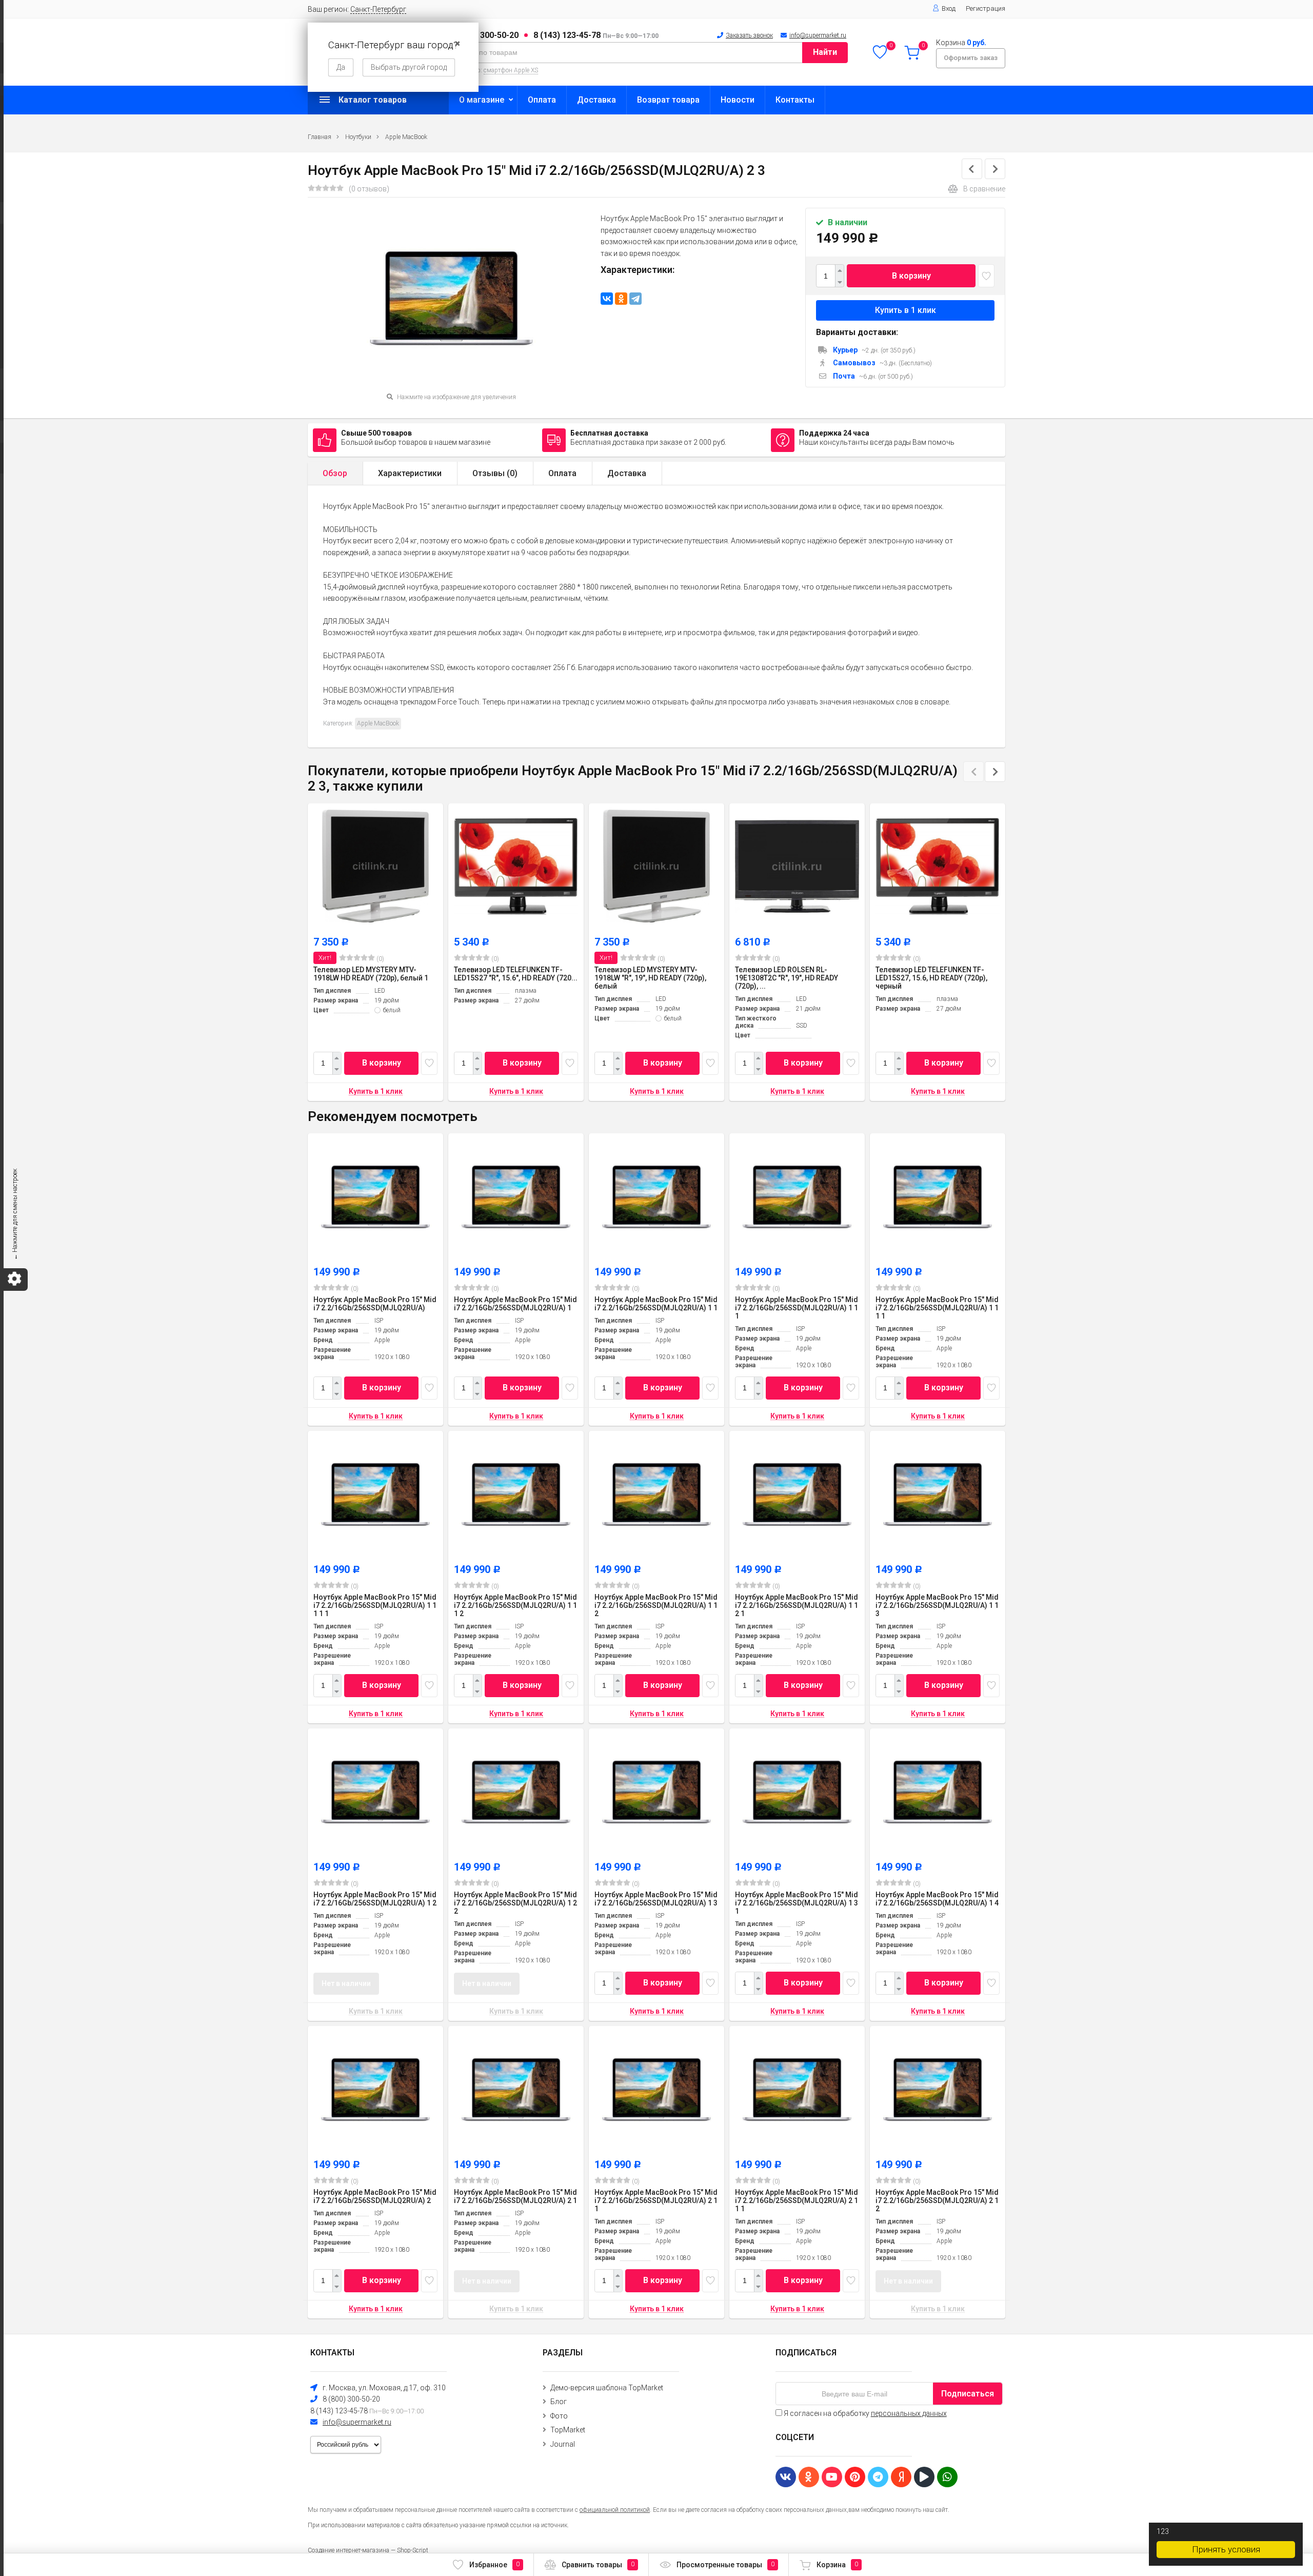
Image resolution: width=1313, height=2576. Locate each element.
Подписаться (968, 2394)
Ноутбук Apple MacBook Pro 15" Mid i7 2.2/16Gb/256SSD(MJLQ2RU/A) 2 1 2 (937, 2200)
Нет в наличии (346, 1983)
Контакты (795, 100)
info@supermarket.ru (818, 35)
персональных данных (909, 2413)
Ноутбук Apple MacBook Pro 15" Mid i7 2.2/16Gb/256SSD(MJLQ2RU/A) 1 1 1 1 (937, 1308)
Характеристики (410, 473)
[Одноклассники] (621, 299)
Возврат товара (668, 100)
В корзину (911, 276)
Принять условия (1226, 2549)
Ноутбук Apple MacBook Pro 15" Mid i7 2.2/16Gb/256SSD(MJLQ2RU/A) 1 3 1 (797, 1903)
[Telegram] (635, 299)
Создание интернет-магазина (349, 2550)
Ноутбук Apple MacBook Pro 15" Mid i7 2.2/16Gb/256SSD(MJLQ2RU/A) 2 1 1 (656, 2200)
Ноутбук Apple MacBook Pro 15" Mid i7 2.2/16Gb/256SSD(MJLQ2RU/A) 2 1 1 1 (797, 2200)
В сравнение (984, 189)
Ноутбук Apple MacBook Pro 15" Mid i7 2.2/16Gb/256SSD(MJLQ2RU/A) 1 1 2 (656, 1605)
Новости (738, 100)
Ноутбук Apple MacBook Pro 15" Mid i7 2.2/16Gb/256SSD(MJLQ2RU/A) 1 (515, 1304)
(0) (380, 959)
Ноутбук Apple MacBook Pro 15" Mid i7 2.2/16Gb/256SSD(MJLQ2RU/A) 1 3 (656, 1899)
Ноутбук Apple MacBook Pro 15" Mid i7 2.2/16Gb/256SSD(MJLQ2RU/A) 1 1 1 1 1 (375, 1605)
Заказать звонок (749, 35)
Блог (559, 2402)
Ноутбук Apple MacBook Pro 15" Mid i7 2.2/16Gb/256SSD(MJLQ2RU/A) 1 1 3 (937, 1605)
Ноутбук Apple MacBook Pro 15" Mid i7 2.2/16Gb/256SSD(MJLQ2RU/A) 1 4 (937, 1899)
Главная (320, 137)
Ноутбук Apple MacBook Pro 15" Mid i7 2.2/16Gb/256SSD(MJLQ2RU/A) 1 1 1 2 (515, 1605)
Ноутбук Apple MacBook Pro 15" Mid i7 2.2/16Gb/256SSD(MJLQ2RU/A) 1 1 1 (797, 1308)
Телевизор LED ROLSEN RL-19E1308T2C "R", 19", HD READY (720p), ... (787, 978)
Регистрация (986, 8)
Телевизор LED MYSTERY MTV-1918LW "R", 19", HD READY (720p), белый (650, 978)
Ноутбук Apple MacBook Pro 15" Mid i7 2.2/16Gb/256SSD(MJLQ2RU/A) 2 (375, 2196)
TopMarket (568, 2430)
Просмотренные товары (725, 2565)
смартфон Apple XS (511, 70)
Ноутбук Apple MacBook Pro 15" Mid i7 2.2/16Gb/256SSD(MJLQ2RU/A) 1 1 (656, 1304)
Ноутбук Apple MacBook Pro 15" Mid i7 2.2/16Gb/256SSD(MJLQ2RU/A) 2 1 (515, 2196)
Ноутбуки (358, 137)
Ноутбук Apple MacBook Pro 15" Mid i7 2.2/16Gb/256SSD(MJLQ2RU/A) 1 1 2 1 (797, 1605)
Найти (825, 52)
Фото (559, 2416)
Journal (563, 2444)
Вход (949, 8)
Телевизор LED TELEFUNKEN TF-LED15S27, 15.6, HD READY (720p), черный (931, 978)
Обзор (335, 473)
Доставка (596, 100)
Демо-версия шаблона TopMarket (607, 2388)
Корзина (837, 2565)
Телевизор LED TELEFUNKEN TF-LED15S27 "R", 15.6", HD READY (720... (516, 974)
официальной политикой (615, 2510)
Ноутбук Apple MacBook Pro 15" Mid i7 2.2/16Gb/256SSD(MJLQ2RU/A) (375, 1304)
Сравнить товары (598, 2565)
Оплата (542, 100)
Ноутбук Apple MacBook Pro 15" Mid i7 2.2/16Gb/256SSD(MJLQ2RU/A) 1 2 (375, 1899)
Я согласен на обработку (864, 2413)
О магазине (482, 100)
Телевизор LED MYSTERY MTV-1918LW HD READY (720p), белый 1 (371, 974)
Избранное (494, 2565)
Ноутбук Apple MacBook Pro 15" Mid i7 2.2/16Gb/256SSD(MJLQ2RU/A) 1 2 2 (515, 1903)
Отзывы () (495, 473)
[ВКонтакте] (607, 299)
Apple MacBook (406, 137)
